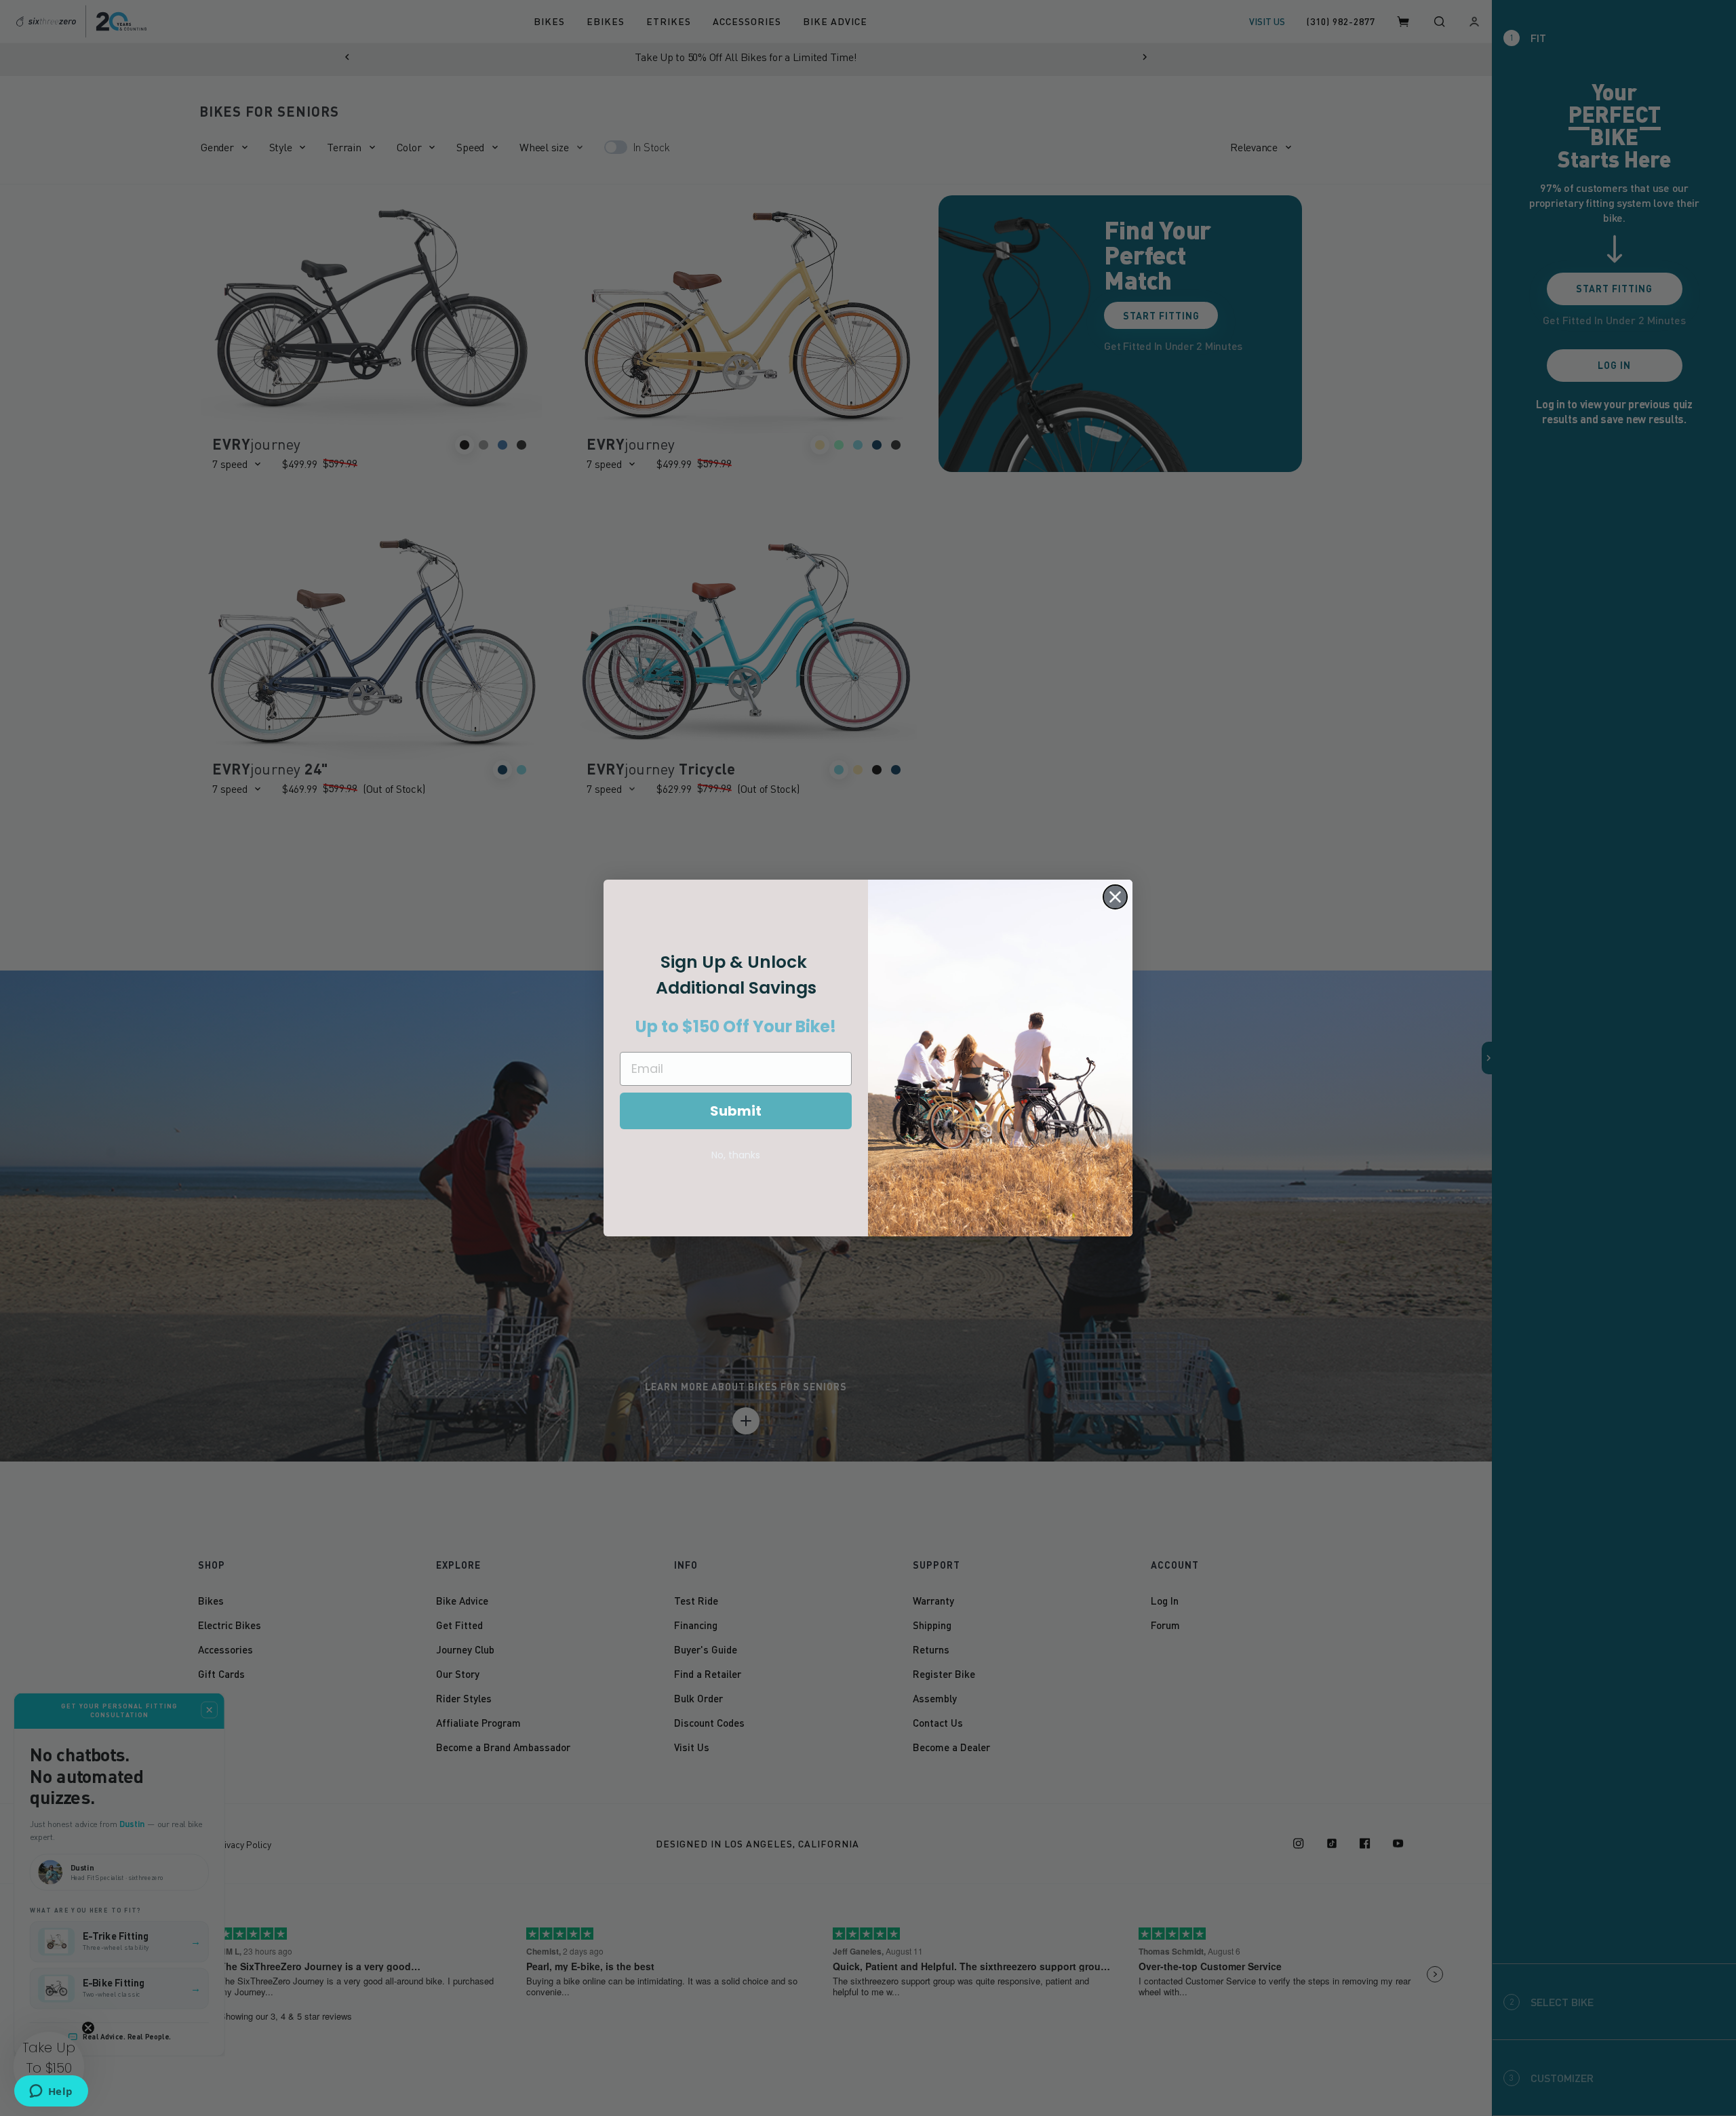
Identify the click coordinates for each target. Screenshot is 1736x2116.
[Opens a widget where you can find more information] (51, 2092)
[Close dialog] (1115, 897)
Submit (736, 1111)
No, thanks (736, 1155)
